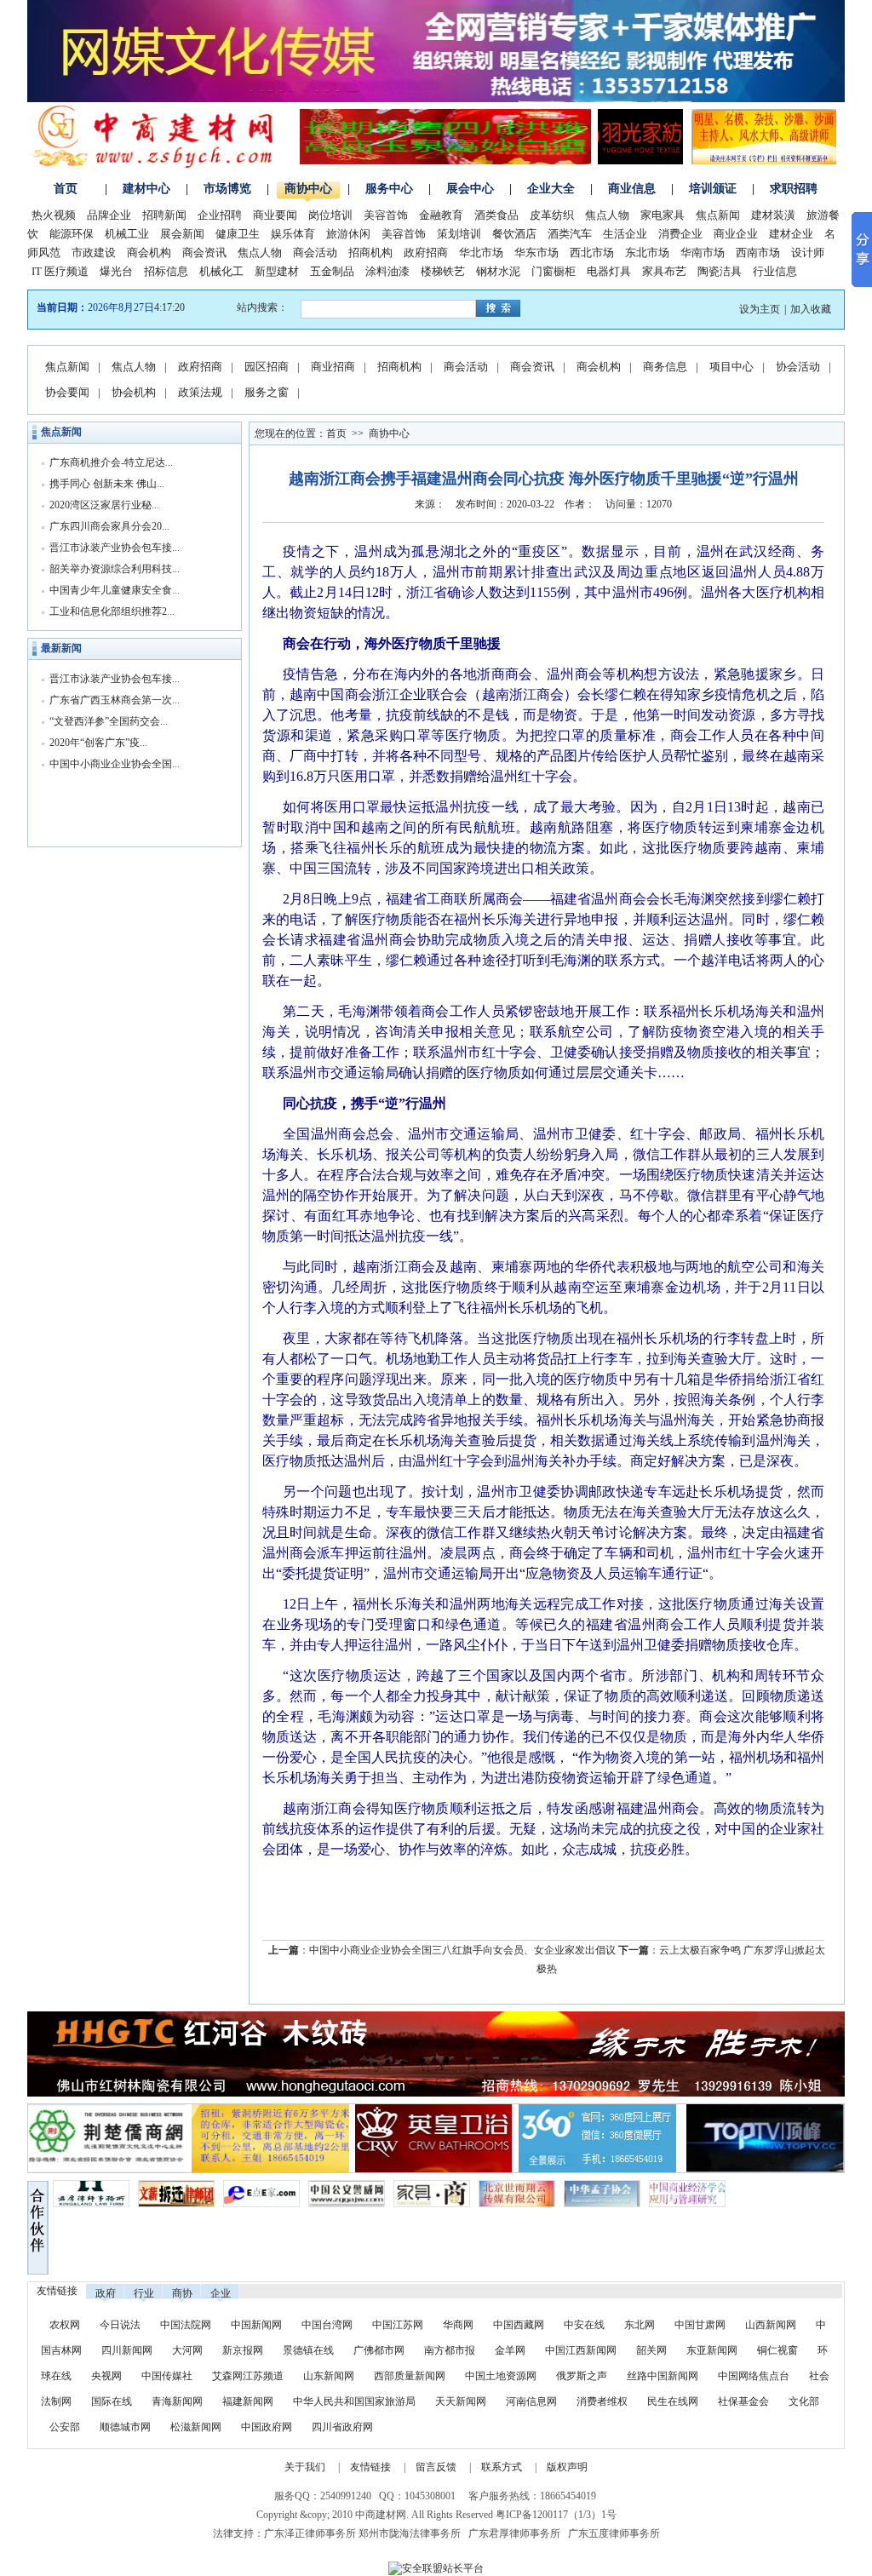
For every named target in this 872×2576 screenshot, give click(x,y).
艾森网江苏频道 (248, 2376)
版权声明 (567, 2467)
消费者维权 (602, 2401)
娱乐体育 (293, 234)
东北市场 (647, 252)
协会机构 (134, 392)
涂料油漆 (387, 271)
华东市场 (536, 252)
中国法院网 (186, 2325)
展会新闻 (182, 234)
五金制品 (332, 271)
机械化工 (221, 271)
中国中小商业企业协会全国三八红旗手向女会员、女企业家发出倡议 (462, 1950)
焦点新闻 (718, 215)
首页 (66, 189)
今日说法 (120, 2325)
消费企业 (680, 234)
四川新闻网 (127, 2350)
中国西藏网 (519, 2325)
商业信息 (632, 189)
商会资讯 (204, 252)
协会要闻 (67, 392)
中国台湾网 (327, 2325)
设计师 (808, 252)
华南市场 (703, 252)
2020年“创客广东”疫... (98, 743)
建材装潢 (773, 215)
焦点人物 (607, 215)
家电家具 (663, 215)
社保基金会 (743, 2401)
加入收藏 (811, 309)
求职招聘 (794, 189)
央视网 (106, 2376)
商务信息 (665, 367)
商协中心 (308, 189)
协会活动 (798, 367)
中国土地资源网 (501, 2376)
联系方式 (502, 2467)
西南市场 (758, 252)
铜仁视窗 (777, 2350)
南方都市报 (450, 2350)
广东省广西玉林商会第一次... (115, 700)
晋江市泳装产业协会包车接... (115, 548)
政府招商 (426, 252)
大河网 (187, 2350)
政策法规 (200, 392)
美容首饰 (386, 215)
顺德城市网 (125, 2427)
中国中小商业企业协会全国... (115, 764)
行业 (144, 2293)
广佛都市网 (379, 2350)
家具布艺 (664, 271)
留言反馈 (436, 2467)
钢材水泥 (498, 271)
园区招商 (267, 367)
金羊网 (510, 2350)
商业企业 (736, 234)
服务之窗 (267, 392)
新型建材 (277, 271)
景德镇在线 (308, 2350)
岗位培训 (330, 215)
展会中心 (470, 189)
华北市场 (481, 252)
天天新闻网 (461, 2401)
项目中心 (731, 367)
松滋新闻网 (196, 2427)
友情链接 (370, 2467)
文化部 (804, 2401)
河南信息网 (531, 2401)
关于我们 (305, 2467)
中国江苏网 (398, 2325)
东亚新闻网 (712, 2350)
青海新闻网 (177, 2401)
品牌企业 (109, 215)
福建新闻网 (248, 2401)
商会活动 (315, 252)
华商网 (458, 2325)
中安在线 (584, 2325)
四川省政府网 (342, 2427)
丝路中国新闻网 (663, 2376)
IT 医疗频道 (60, 271)
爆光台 (116, 271)
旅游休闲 (348, 234)
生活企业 (625, 234)
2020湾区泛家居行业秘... (104, 505)
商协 (182, 2293)
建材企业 (791, 234)
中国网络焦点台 (754, 2376)
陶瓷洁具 (720, 271)
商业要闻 (275, 215)
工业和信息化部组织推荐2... (112, 611)
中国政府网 (267, 2427)
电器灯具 (609, 271)
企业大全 (551, 189)
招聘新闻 (164, 215)
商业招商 (333, 367)
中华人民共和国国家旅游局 (354, 2401)
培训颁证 (713, 189)
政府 (106, 2293)
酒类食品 (496, 215)
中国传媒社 (167, 2376)
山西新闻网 (771, 2325)
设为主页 (760, 309)
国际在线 (112, 2401)
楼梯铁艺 (443, 271)
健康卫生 (238, 234)
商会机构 (149, 252)
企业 (221, 2293)
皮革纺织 (552, 215)
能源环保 (72, 234)
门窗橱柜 (554, 271)
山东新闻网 (329, 2376)
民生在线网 (673, 2401)
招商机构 (370, 252)
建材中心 (146, 189)
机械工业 (127, 234)
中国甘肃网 (700, 2325)
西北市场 (592, 252)
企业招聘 (220, 215)
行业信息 (775, 271)
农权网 (65, 2325)
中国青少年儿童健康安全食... (115, 590)
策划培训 (459, 234)
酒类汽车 (570, 234)
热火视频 (54, 215)
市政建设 (94, 252)
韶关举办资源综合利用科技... (115, 569)
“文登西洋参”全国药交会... (109, 721)
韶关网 (651, 2350)
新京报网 (243, 2350)
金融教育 (441, 215)
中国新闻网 (256, 2325)
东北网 (640, 2325)
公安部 (65, 2427)
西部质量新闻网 (410, 2376)
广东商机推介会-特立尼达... (111, 462)
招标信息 (166, 271)
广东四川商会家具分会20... (109, 526)
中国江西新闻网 (582, 2350)
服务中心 (389, 189)
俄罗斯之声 (582, 2376)
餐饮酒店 (514, 234)
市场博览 (227, 189)
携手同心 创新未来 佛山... (107, 484)
